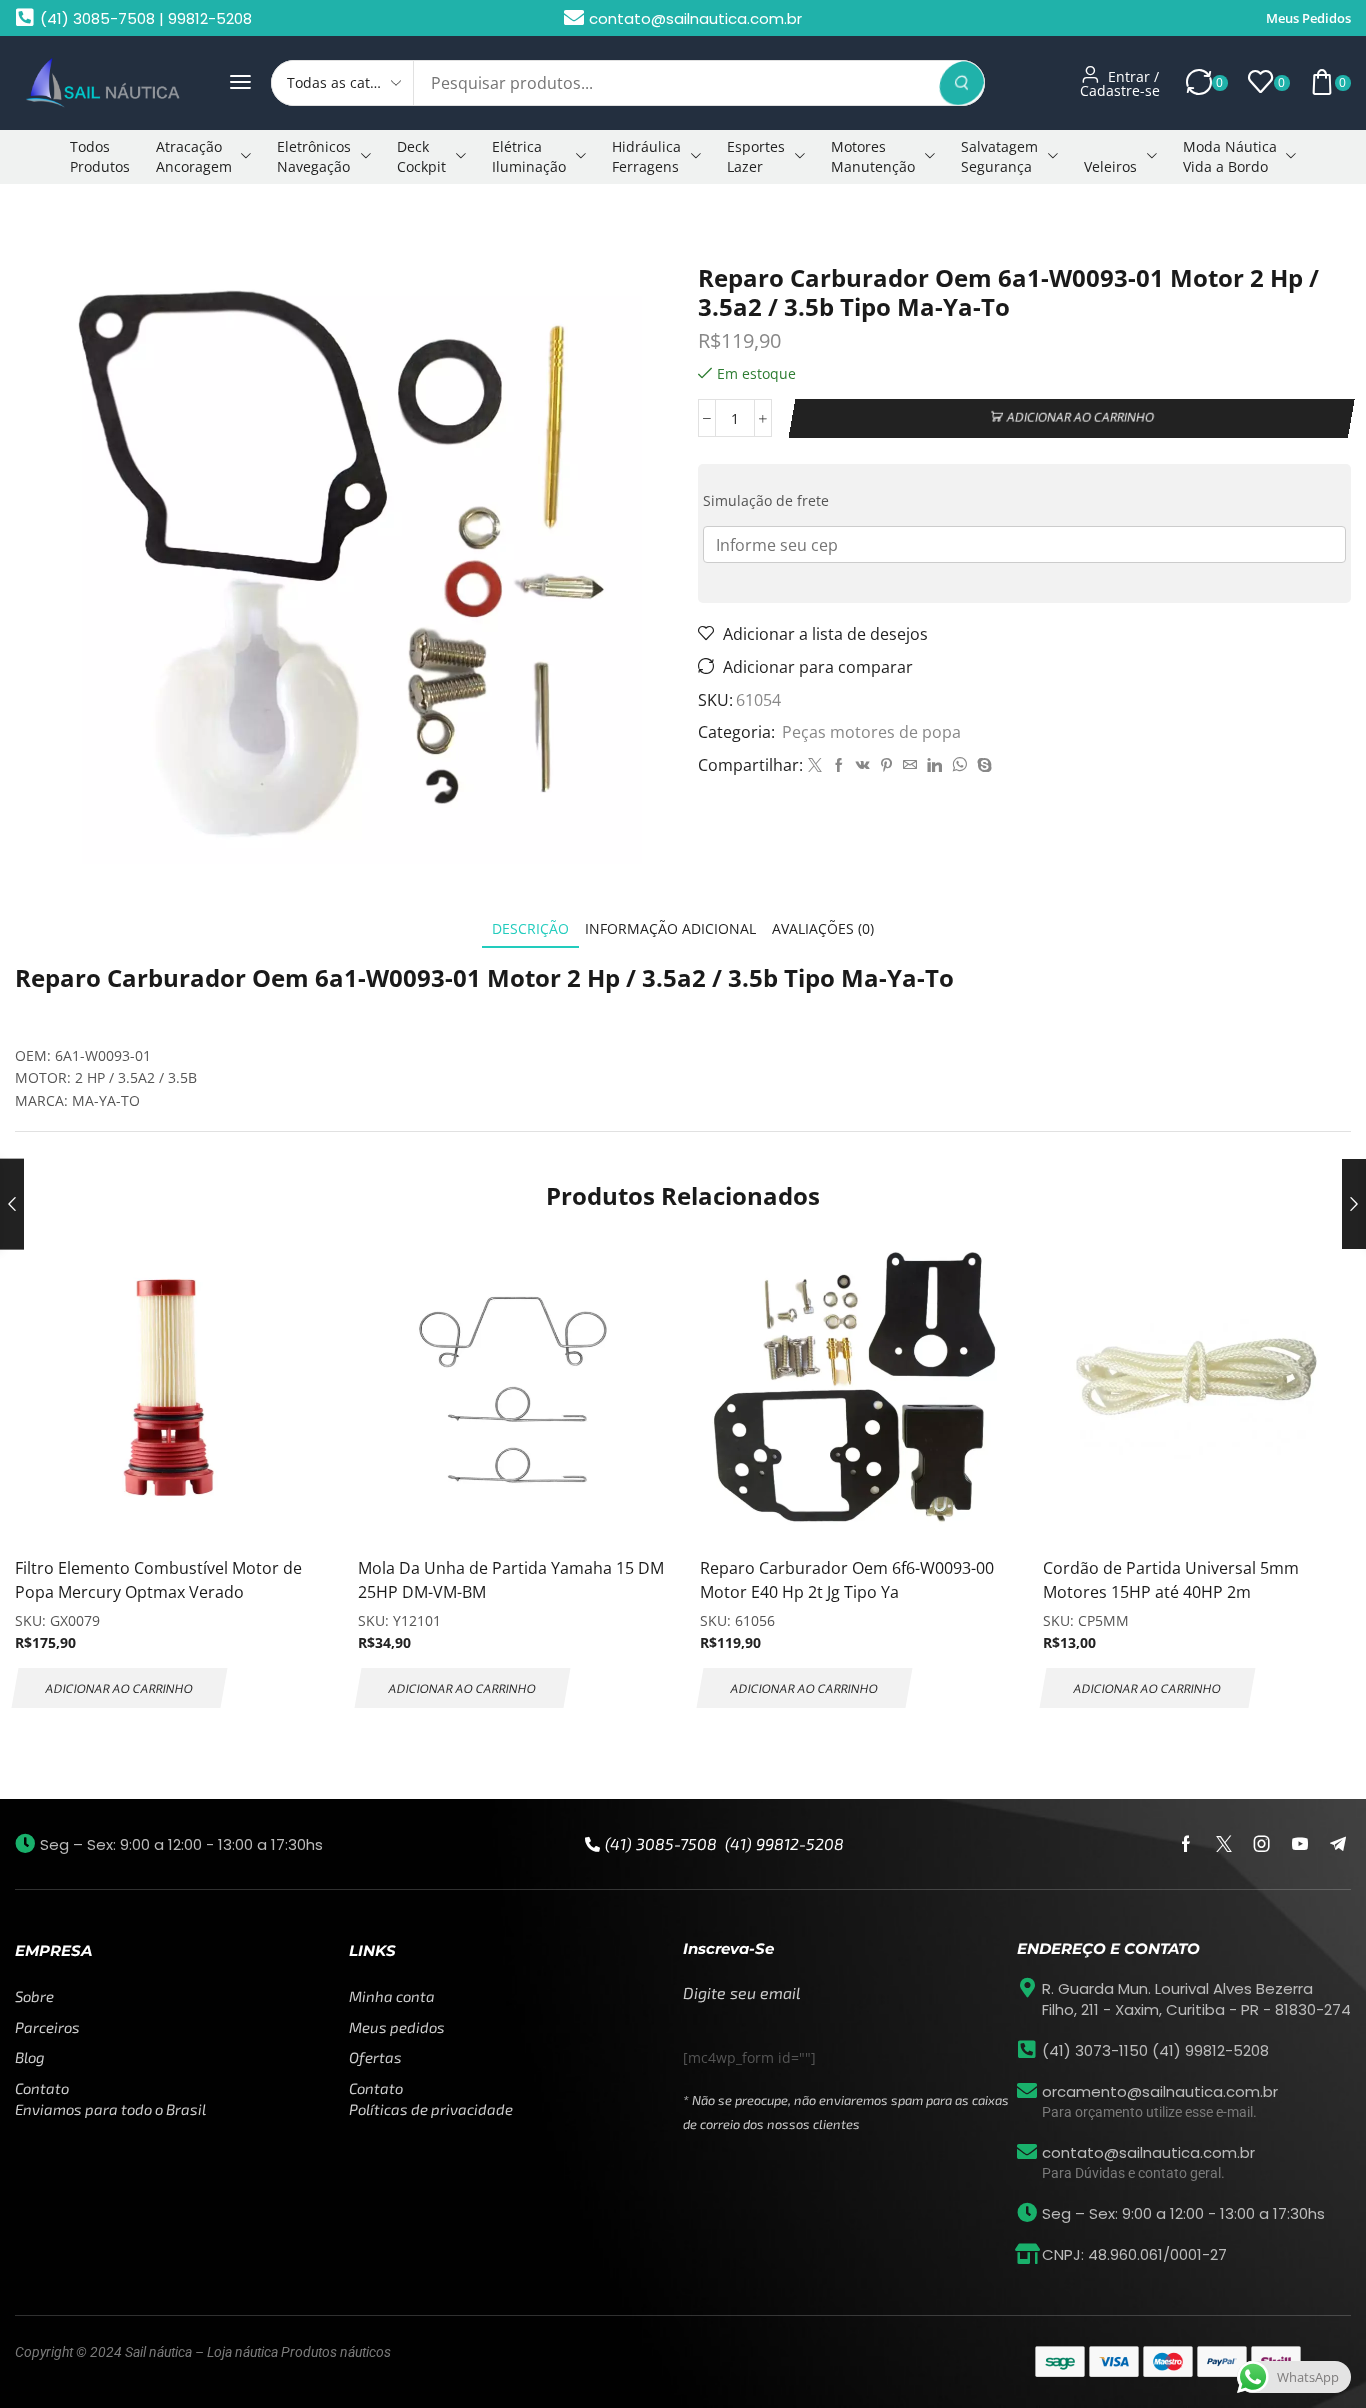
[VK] (863, 765)
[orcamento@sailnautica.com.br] (1027, 2091)
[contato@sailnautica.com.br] (1027, 2152)
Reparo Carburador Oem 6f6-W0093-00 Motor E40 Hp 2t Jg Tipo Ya (847, 1580)
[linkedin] (934, 765)
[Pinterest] (886, 765)
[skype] (982, 765)
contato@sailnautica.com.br (1148, 2152)
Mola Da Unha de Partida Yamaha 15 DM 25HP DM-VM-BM (511, 1580)
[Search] (962, 83)
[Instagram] (1262, 1844)
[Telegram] (1338, 1844)
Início (46, 223)
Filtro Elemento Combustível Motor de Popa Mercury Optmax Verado (158, 1580)
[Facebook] (839, 765)
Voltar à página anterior (1259, 223)
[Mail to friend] (910, 765)
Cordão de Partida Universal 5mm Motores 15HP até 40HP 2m (1171, 1580)
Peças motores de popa (160, 223)
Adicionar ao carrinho (1080, 418)
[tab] (530, 928)
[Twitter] (815, 765)
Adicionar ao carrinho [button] (119, 1688)
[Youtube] (1300, 1844)
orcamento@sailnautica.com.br (1160, 2091)
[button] (240, 82)
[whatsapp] (959, 765)
